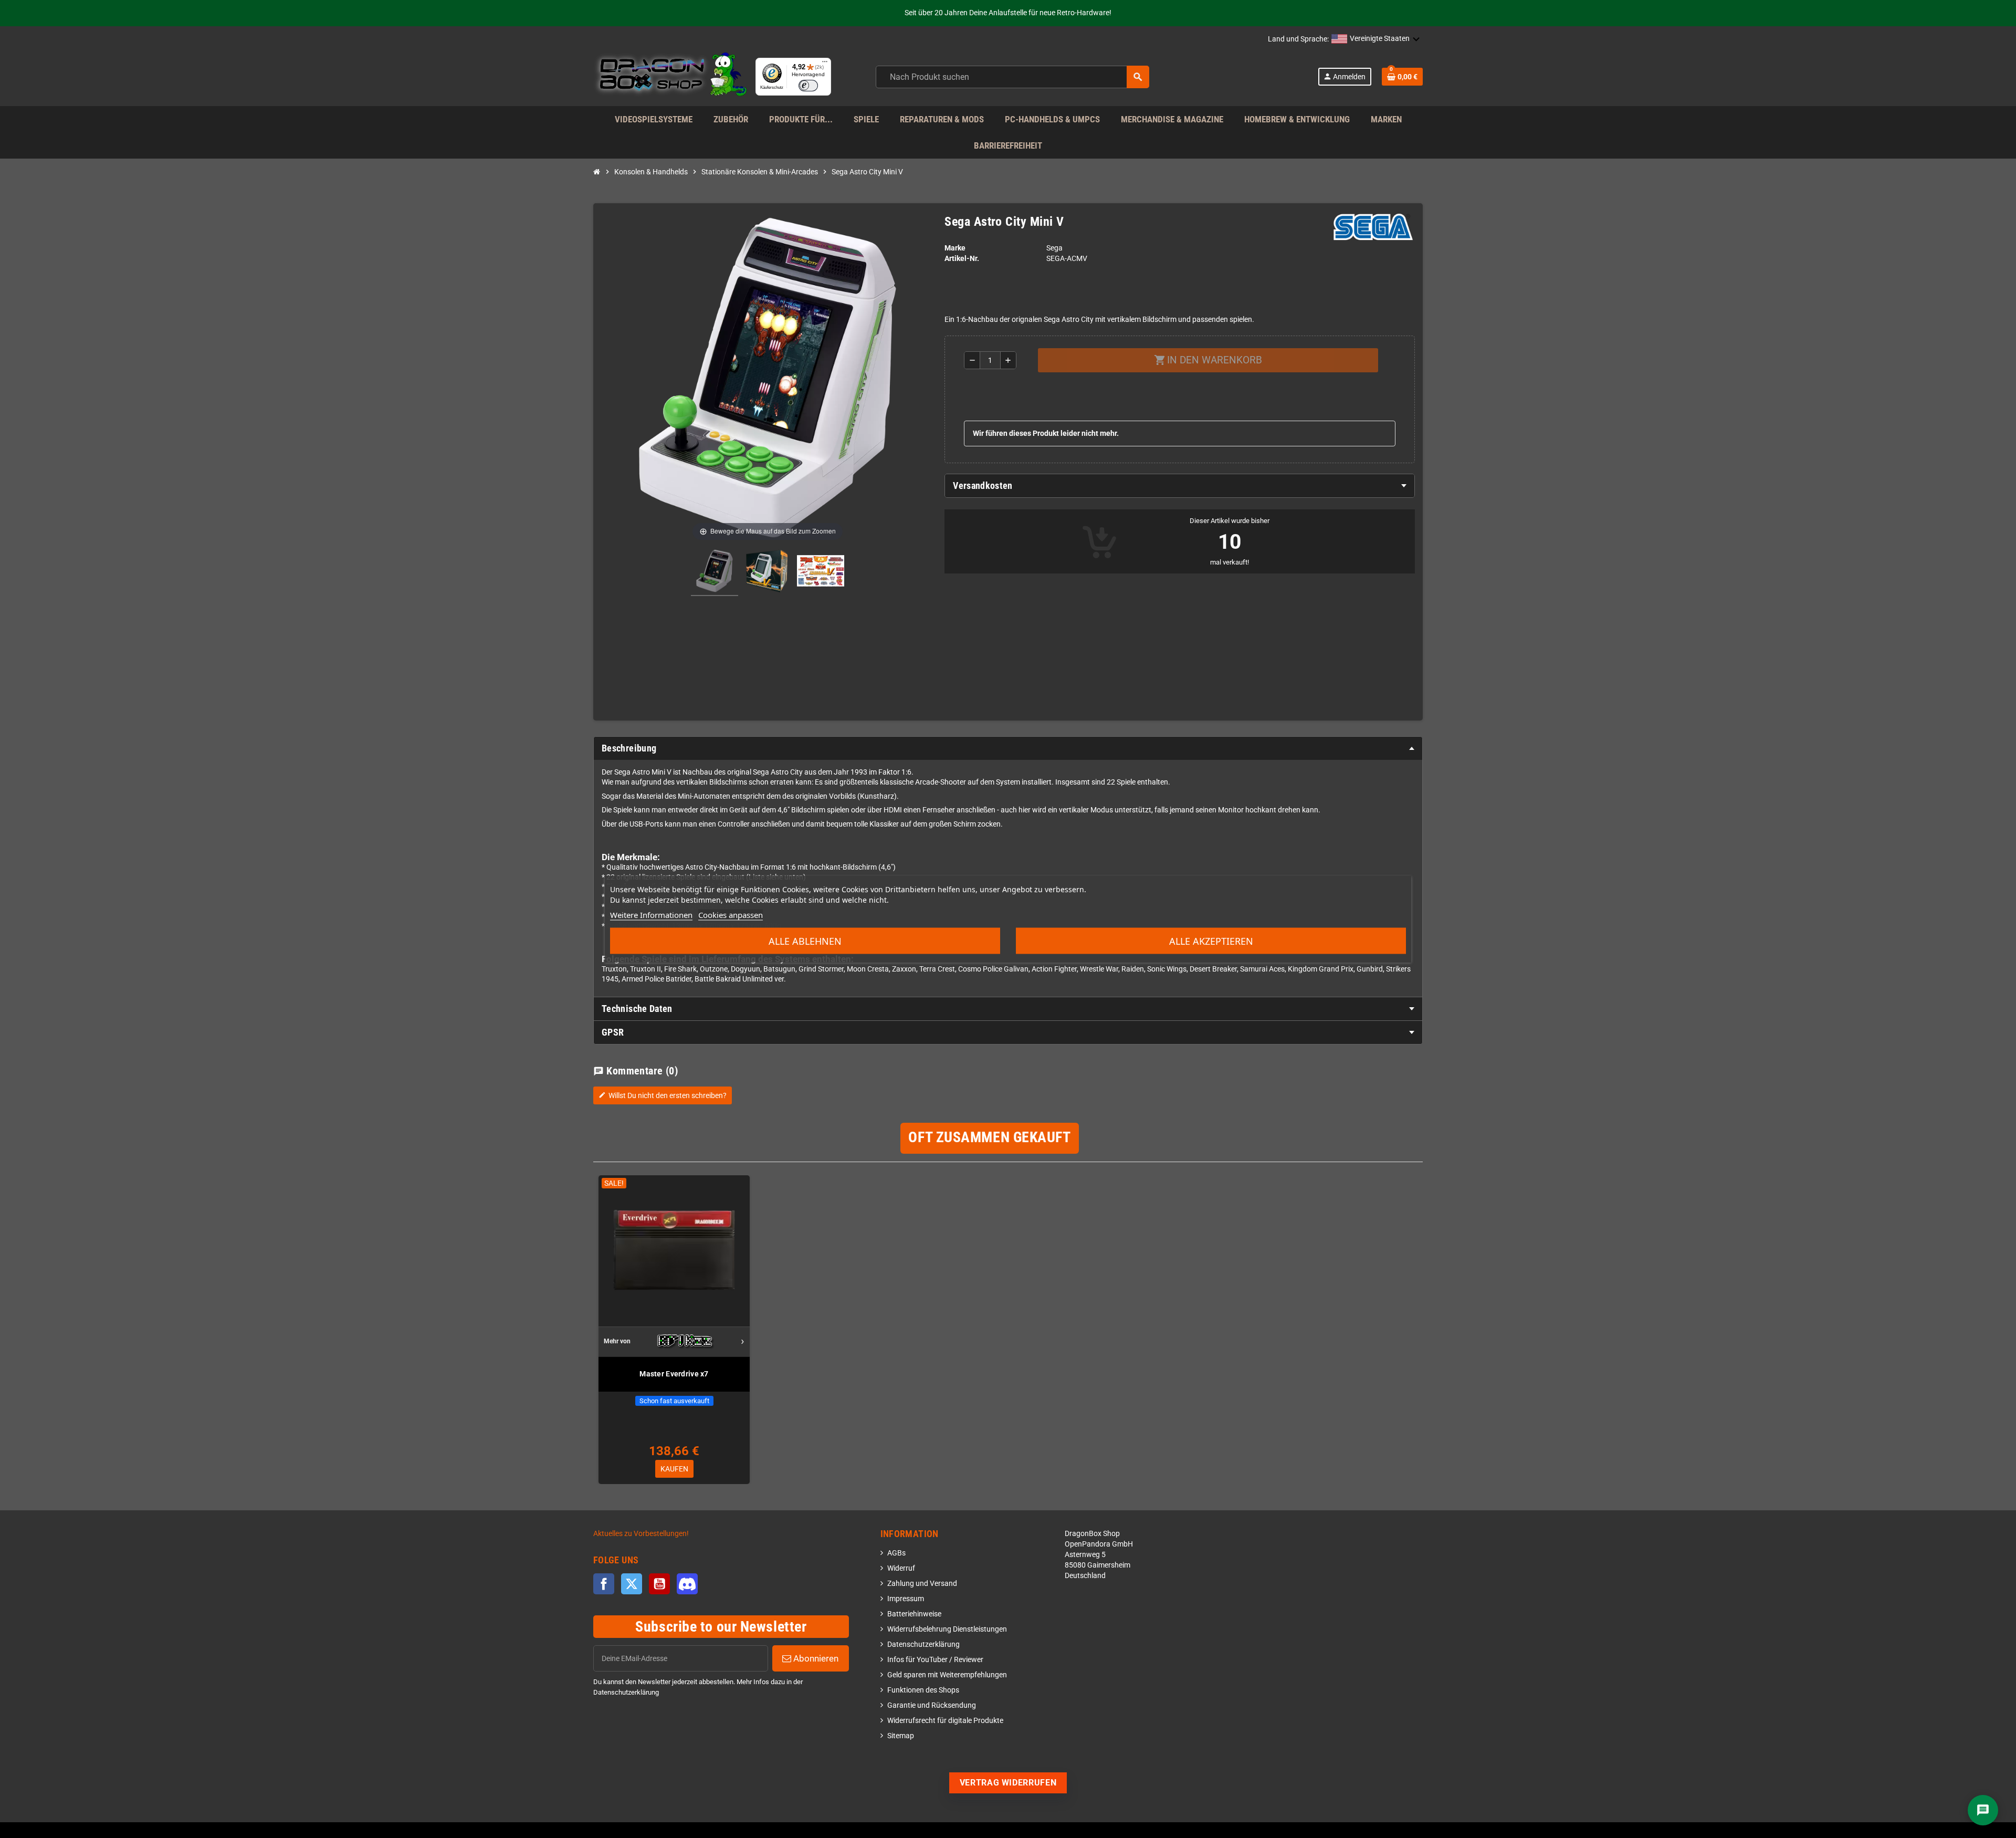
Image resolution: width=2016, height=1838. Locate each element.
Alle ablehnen (805, 941)
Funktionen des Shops (923, 1690)
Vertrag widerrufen (1008, 1783)
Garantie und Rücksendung (932, 1705)
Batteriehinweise (914, 1614)
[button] (1376, 39)
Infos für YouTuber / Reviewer (935, 1660)
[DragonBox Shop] (670, 76)
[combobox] (1012, 77)
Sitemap (901, 1736)
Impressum (906, 1599)
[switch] (808, 86)
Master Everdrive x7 (674, 1374)
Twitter (632, 1584)
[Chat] (1983, 1810)
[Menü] (825, 64)
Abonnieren (815, 1658)
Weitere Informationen (651, 915)
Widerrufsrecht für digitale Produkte (945, 1721)
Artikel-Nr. (962, 259)
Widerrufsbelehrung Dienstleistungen (947, 1629)
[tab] (1180, 486)
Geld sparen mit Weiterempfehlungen (947, 1675)
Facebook (604, 1584)
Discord (687, 1584)
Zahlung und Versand (922, 1584)
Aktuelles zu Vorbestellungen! (641, 1534)
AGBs (896, 1553)
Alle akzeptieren (1211, 941)
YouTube (659, 1584)
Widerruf (901, 1568)
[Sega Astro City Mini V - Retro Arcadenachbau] (715, 572)
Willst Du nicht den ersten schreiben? (663, 1095)
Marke (955, 248)
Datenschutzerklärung (923, 1644)
